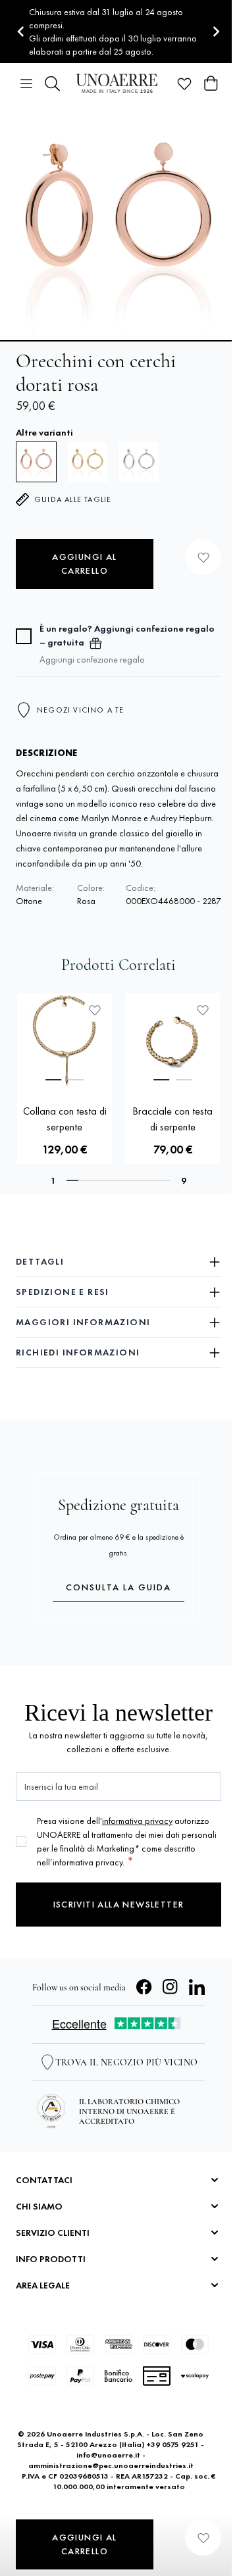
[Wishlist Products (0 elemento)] (184, 84)
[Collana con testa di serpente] (65, 1040)
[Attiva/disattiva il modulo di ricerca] (53, 84)
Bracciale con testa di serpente (172, 1119)
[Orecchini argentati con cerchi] (139, 462)
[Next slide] (216, 32)
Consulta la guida (118, 1587)
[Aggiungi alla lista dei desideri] (203, 557)
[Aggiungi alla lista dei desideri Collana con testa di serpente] (95, 1010)
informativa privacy (137, 1821)
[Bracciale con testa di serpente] (172, 1040)
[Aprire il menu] (26, 84)
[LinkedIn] (197, 1987)
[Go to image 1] (118, 341)
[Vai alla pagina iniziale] (118, 83)
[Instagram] (171, 1987)
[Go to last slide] (21, 32)
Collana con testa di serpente (65, 1119)
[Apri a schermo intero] (118, 222)
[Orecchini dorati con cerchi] (88, 462)
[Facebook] (144, 1987)
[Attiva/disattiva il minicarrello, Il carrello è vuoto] (211, 84)
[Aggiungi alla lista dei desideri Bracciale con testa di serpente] (203, 1010)
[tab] (53, 1080)
